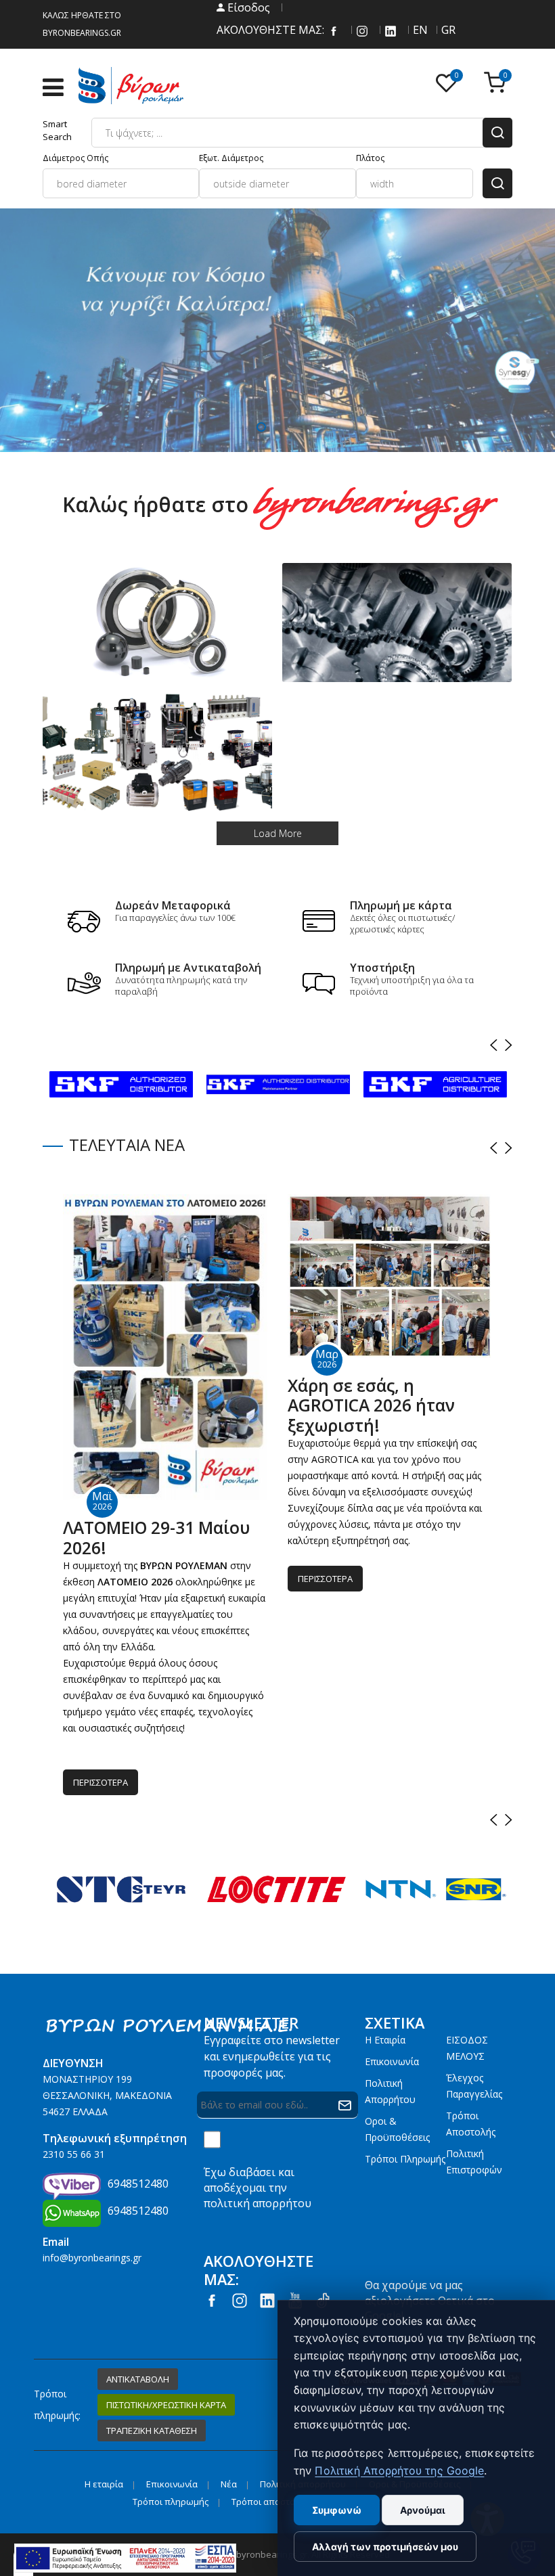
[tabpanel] (277, 330)
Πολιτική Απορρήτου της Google (399, 2470)
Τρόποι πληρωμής (405, 2159)
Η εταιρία (385, 2040)
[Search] (497, 133)
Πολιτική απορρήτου (390, 2091)
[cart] (498, 84)
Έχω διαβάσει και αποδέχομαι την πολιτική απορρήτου (258, 2188)
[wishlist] (449, 84)
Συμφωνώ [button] (337, 2510)
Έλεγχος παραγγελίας (474, 2086)
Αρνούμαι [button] (423, 2510)
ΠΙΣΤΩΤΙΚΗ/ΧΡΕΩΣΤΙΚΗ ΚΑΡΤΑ (166, 2405)
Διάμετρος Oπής (75, 158)
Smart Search (57, 130)
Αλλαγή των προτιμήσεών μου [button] (385, 2547)
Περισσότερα (101, 1782)
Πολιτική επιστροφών (474, 2162)
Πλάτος (370, 158)
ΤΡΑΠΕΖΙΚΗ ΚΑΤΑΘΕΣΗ (152, 2431)
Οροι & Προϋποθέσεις (397, 2129)
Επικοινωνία (392, 2061)
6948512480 (138, 2184)
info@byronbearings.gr (92, 2258)
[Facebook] (334, 30)
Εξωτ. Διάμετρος (231, 158)
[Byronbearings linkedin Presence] (391, 30)
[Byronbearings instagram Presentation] (362, 30)
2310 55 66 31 (74, 2154)
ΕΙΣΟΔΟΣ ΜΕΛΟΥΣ (467, 2048)
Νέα (229, 2484)
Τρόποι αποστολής (471, 2124)
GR (447, 30)
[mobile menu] (60, 87)
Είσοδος (247, 7)
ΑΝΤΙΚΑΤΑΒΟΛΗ (138, 2379)
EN (419, 30)
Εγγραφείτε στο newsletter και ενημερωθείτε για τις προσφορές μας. (272, 2056)
